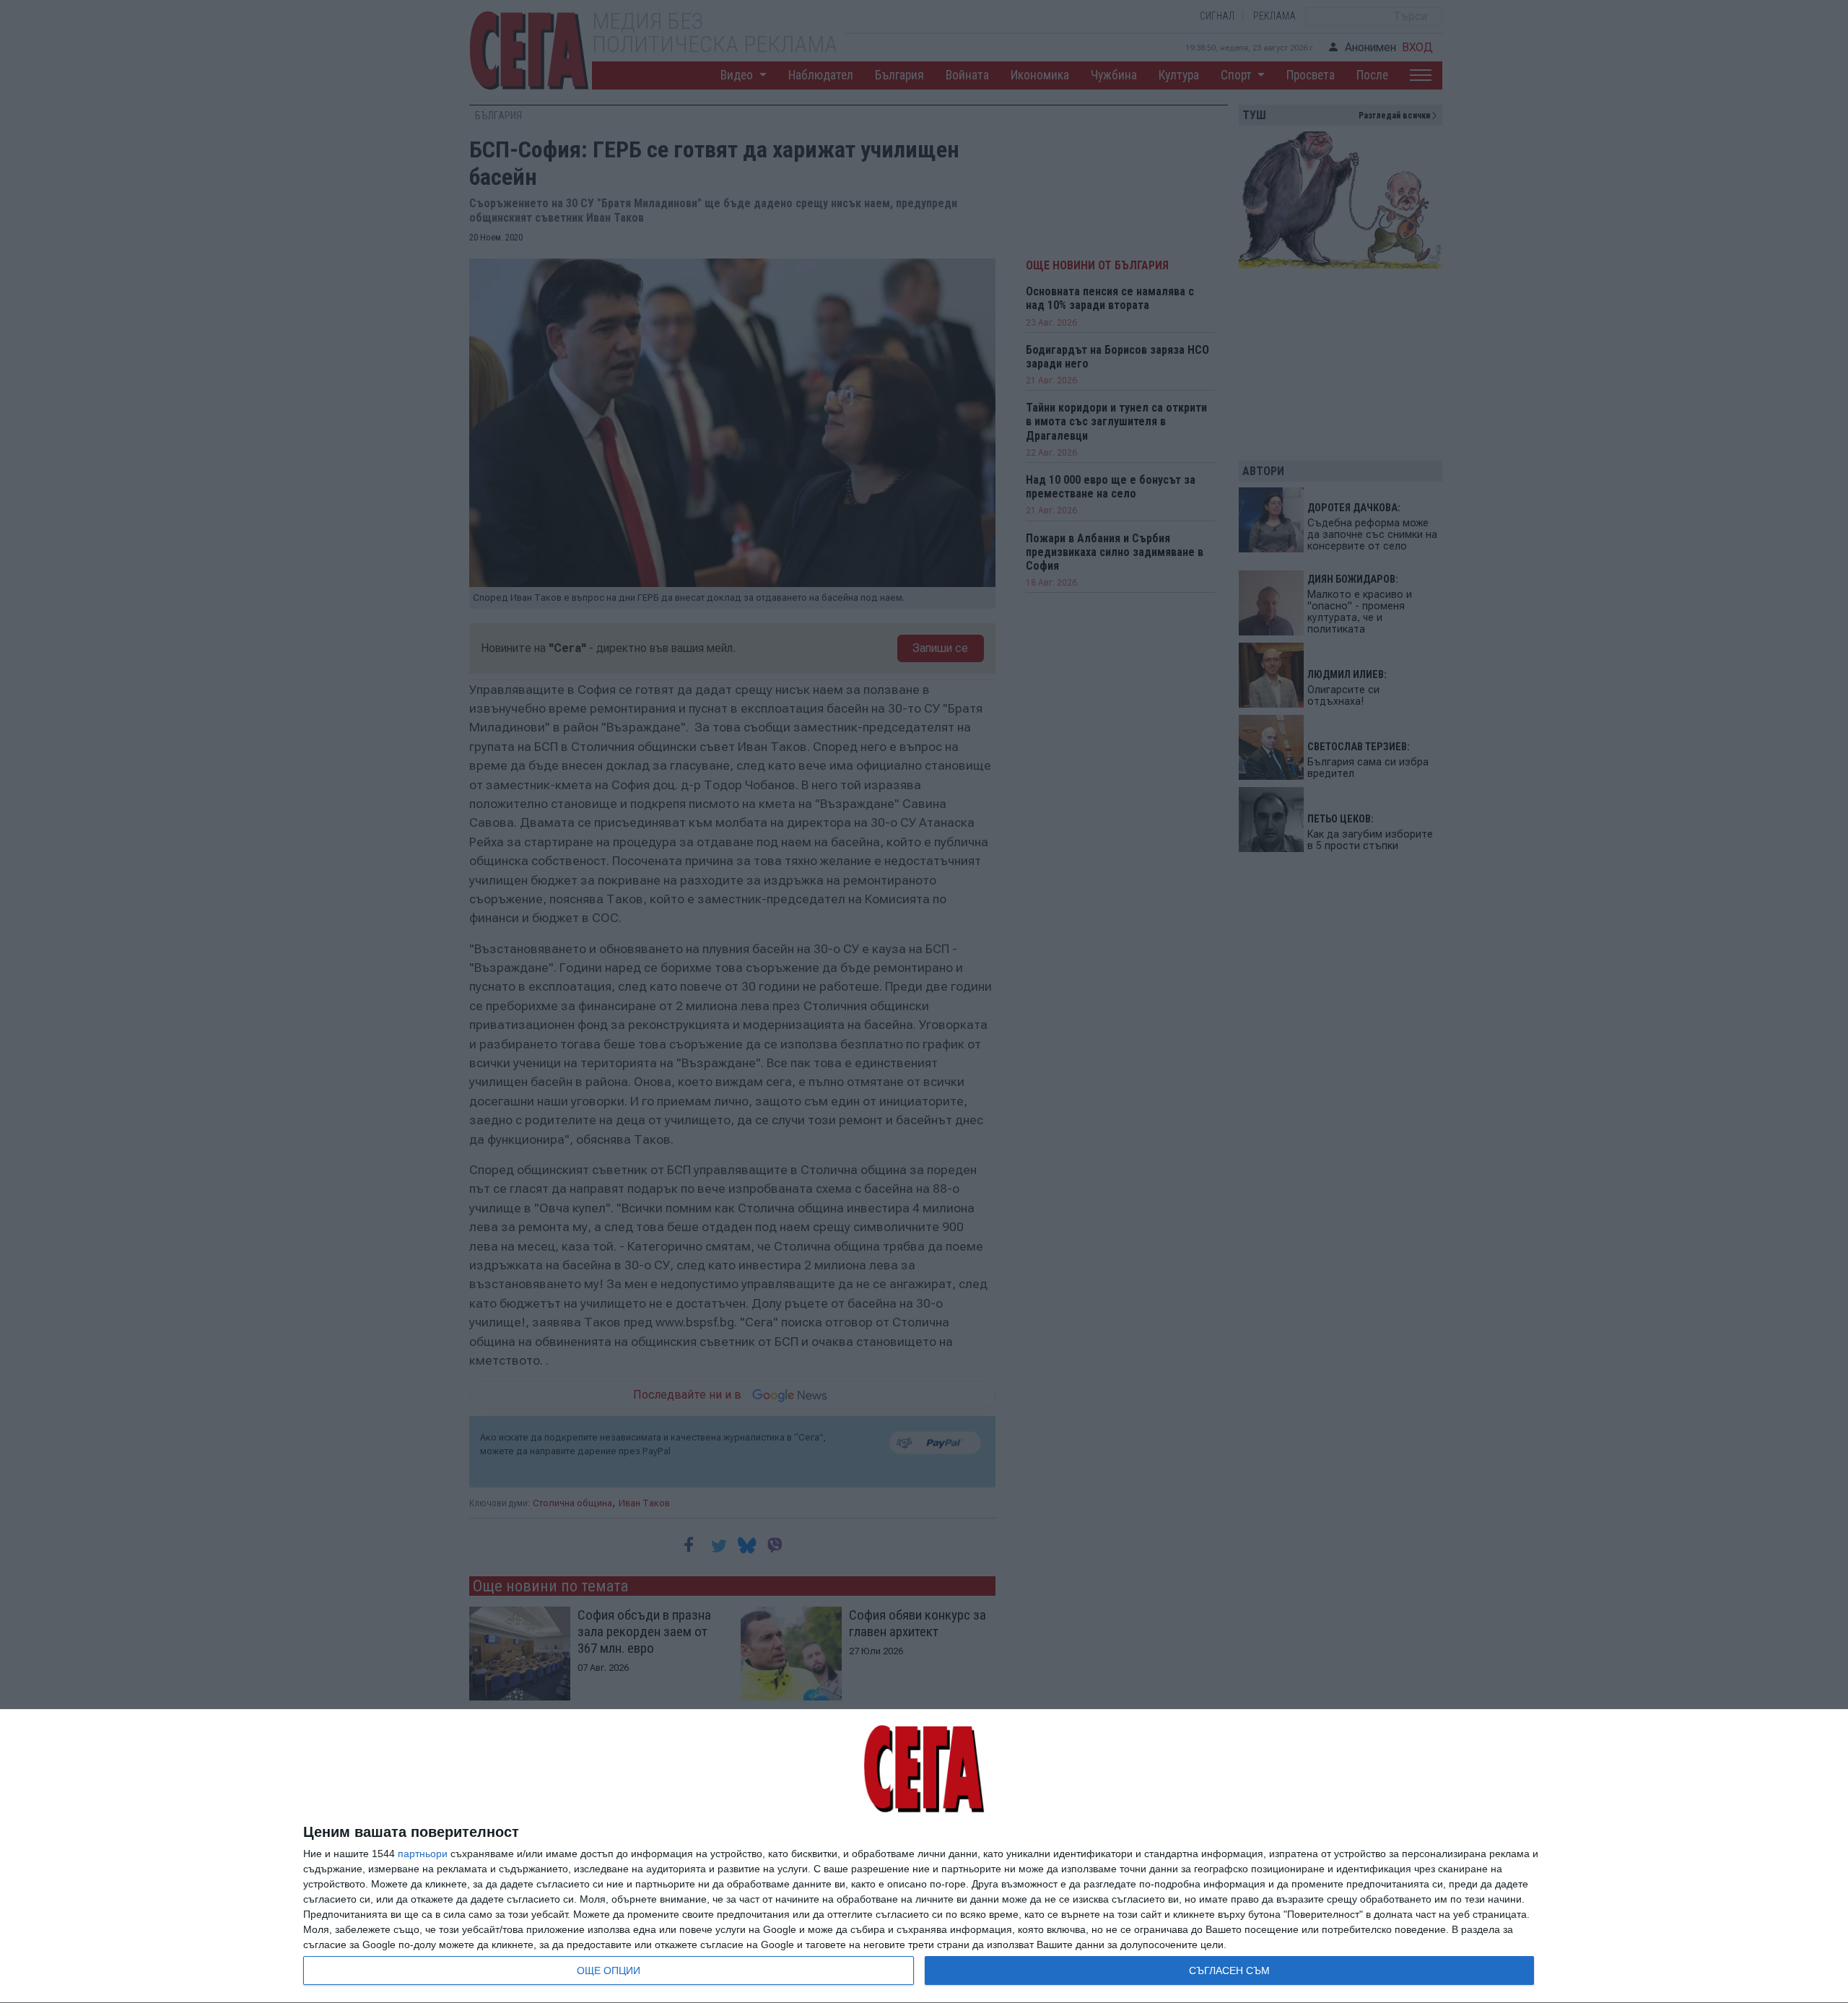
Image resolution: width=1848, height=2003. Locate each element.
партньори (423, 1854)
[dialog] (924, 1856)
